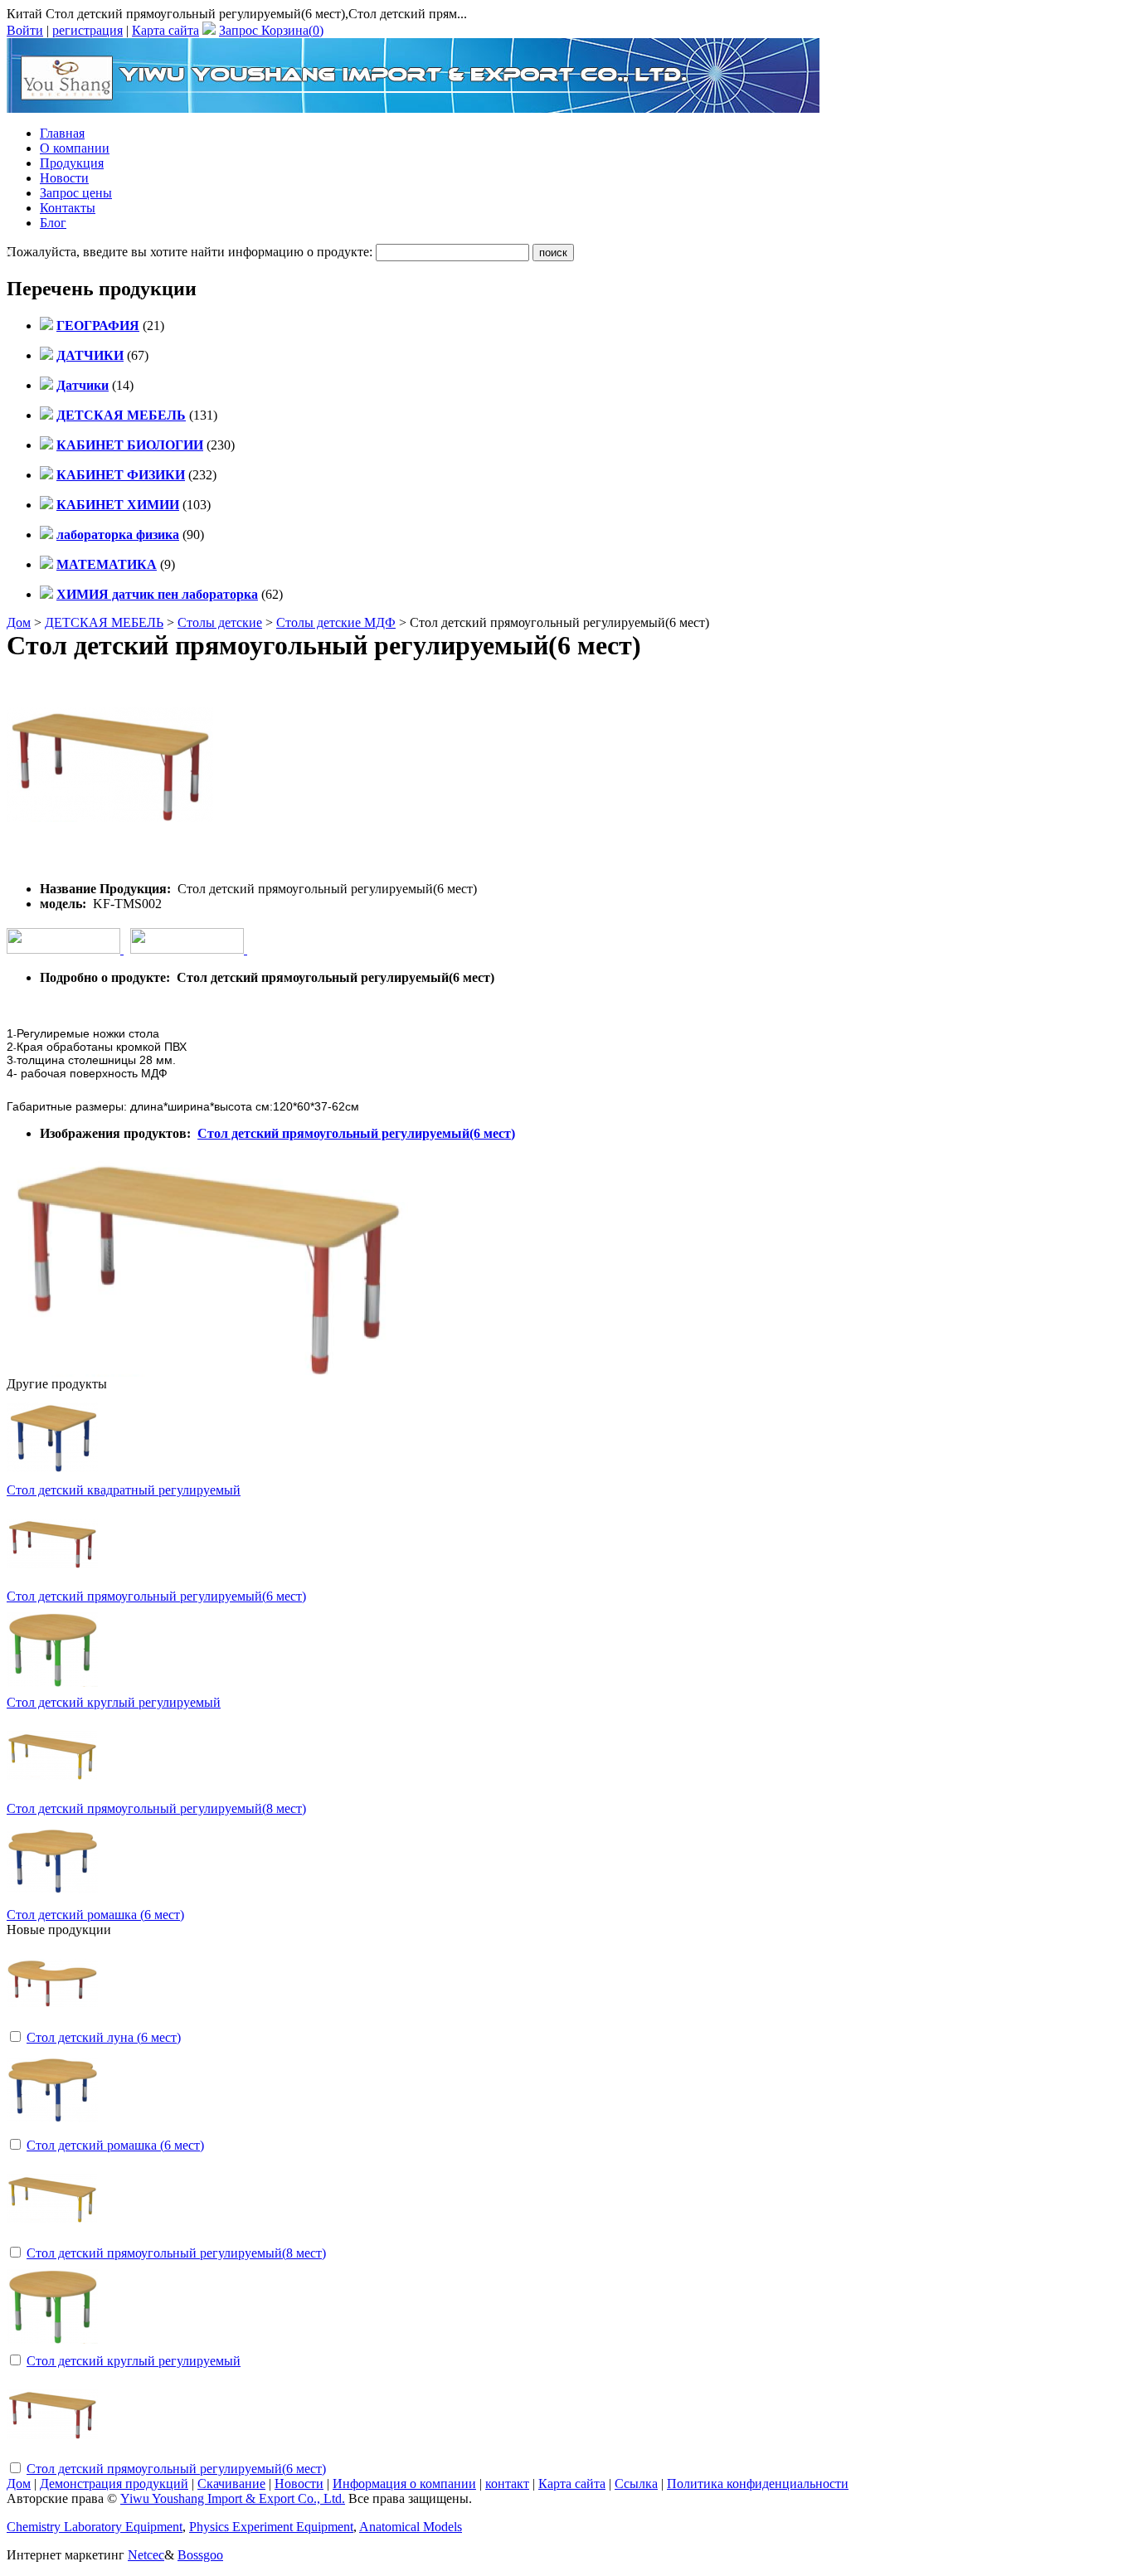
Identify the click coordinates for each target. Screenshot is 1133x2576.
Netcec (146, 2555)
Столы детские (220, 622)
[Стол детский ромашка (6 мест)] (52, 2132)
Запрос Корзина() (271, 30)
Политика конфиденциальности (758, 2484)
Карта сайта (165, 30)
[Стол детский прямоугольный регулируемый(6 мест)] (52, 2455)
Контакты (68, 208)
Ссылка (636, 2484)
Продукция (72, 163)
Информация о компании (404, 2484)
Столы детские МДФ (336, 622)
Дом (19, 622)
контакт (507, 2484)
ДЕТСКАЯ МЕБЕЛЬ (104, 622)
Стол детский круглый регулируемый (114, 1702)
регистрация (88, 30)
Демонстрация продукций (114, 2484)
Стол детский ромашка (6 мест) (95, 1915)
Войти (25, 30)
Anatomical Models (411, 2527)
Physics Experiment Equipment (271, 2527)
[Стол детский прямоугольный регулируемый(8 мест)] (52, 2240)
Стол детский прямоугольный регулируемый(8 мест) (156, 1808)
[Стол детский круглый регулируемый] (52, 2348)
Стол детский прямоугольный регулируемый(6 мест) (356, 1133)
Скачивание (231, 2484)
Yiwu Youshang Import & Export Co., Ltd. (233, 2498)
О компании (75, 148)
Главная (62, 133)
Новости (64, 178)
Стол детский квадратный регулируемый (124, 1490)
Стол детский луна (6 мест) (104, 2037)
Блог (53, 223)
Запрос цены (76, 193)
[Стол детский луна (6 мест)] (52, 2024)
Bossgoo (200, 2555)
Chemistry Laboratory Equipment (95, 2527)
